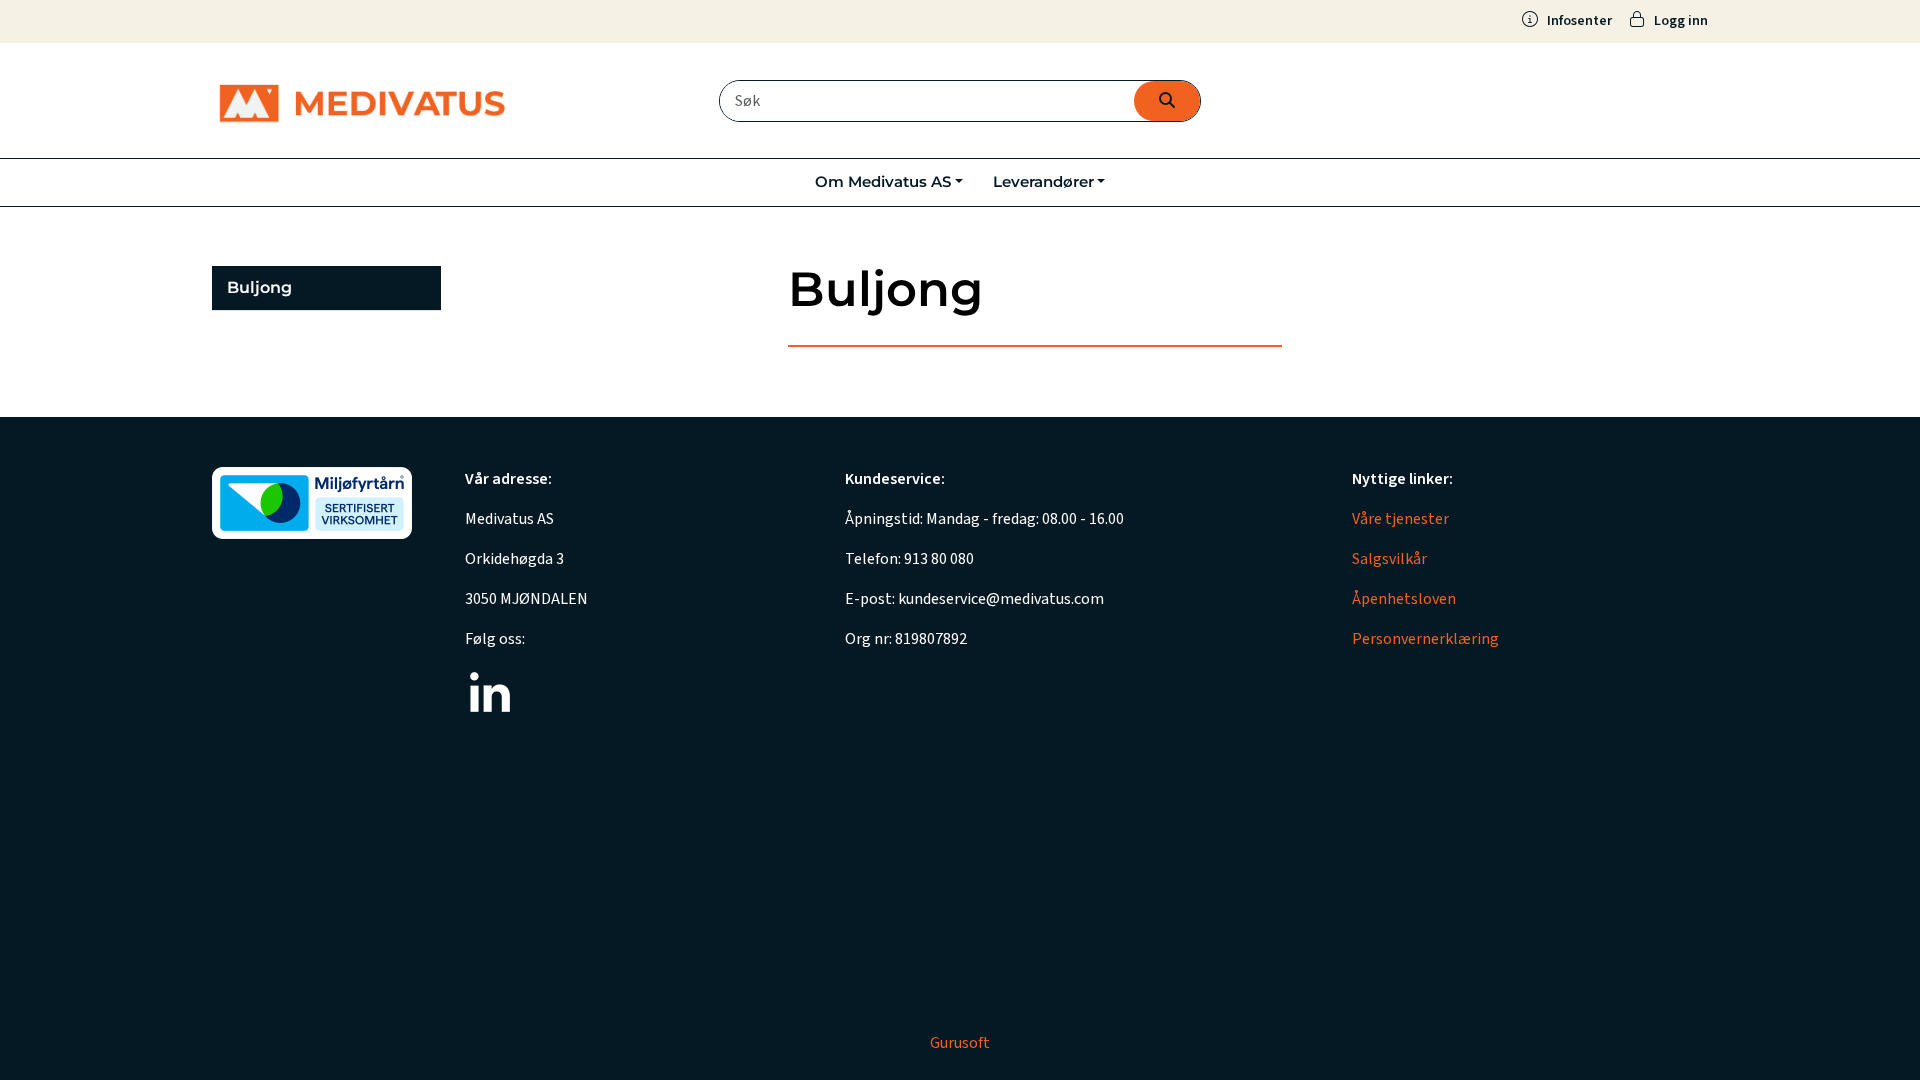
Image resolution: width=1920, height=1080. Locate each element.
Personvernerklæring (1425, 639)
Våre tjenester (1400, 519)
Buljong (259, 287)
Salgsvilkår (1389, 559)
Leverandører (1043, 181)
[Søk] (1167, 101)
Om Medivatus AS (883, 181)
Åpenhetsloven (1404, 599)
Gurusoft (960, 1043)
